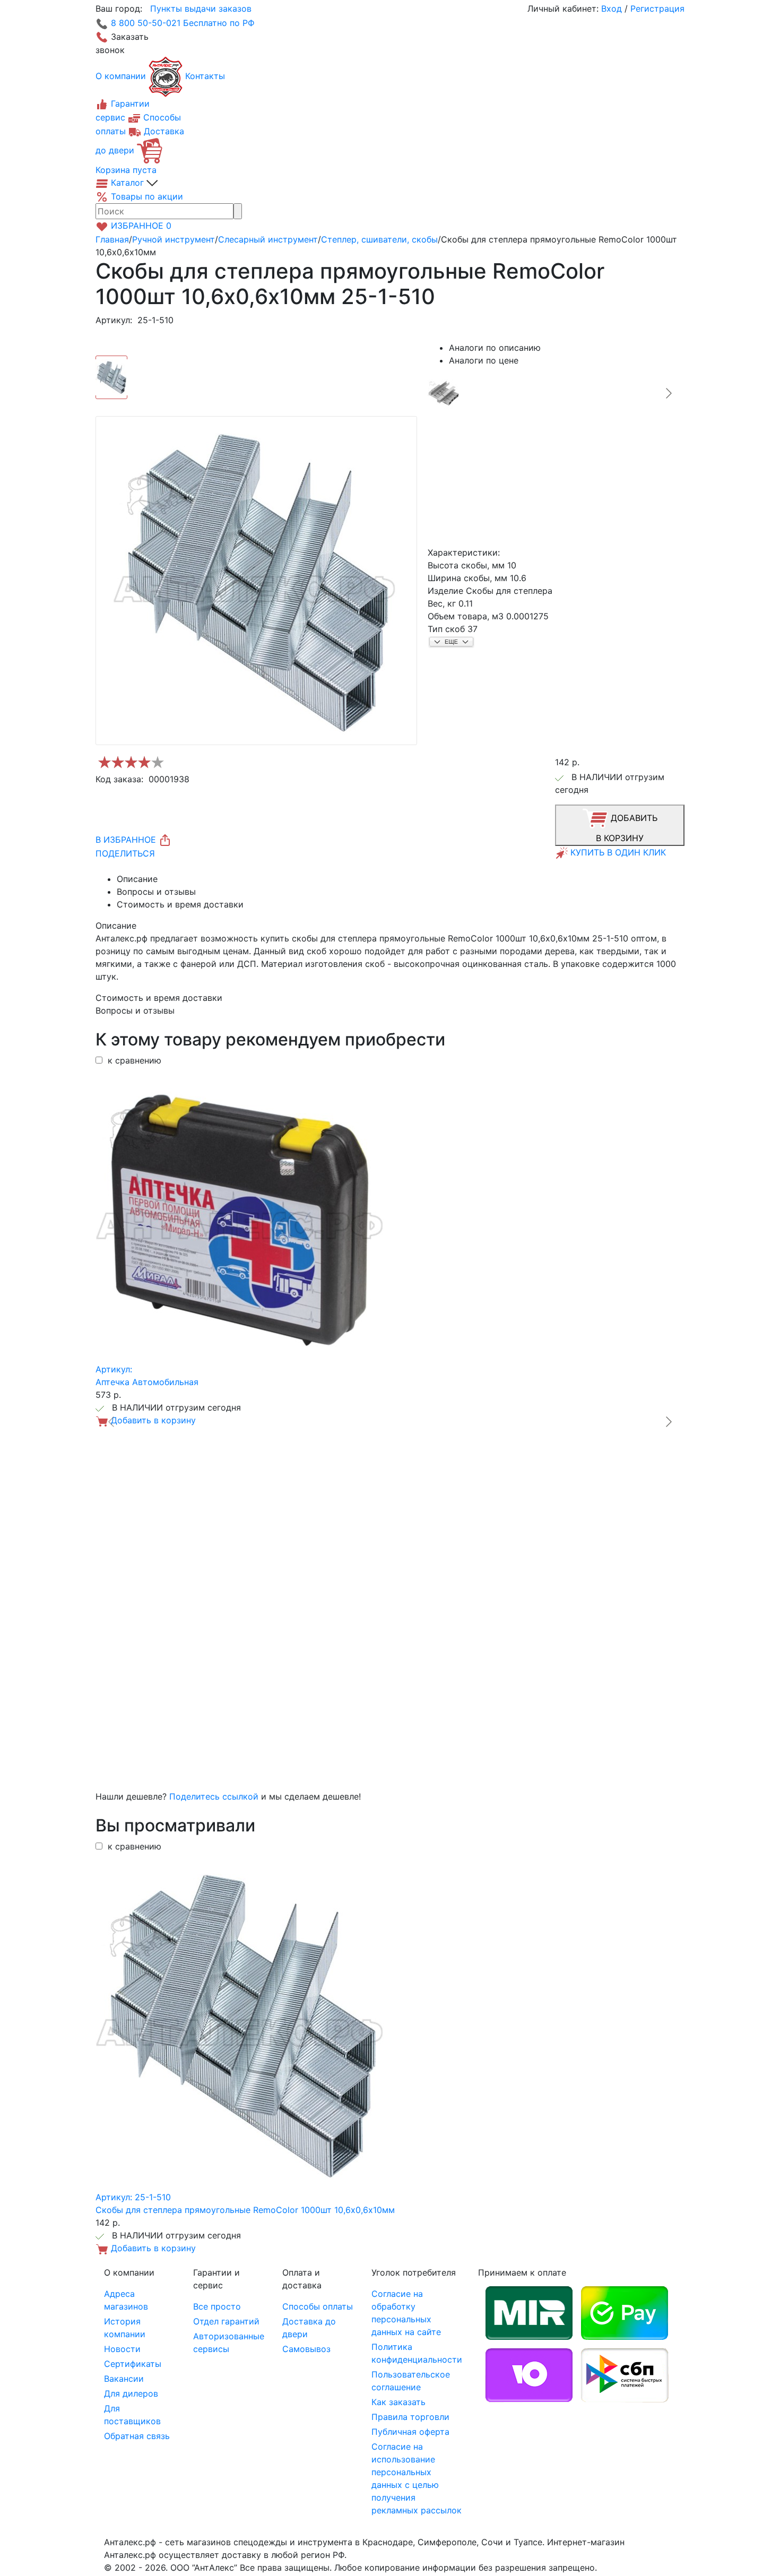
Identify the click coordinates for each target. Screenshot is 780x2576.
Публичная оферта (410, 2432)
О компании (121, 76)
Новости (122, 2349)
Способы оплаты (318, 2306)
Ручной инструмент (174, 239)
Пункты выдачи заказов (201, 8)
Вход (612, 8)
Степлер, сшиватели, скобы (379, 239)
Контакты (205, 76)
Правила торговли (410, 2417)
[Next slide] (668, 393)
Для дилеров (131, 2393)
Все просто (217, 2306)
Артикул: (114, 320)
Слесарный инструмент (268, 239)
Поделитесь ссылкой (214, 1796)
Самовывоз (306, 2349)
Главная (112, 239)
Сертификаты (133, 2364)
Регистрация (657, 8)
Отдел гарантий (226, 2321)
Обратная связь (137, 2436)
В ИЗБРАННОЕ (127, 840)
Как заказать (398, 2402)
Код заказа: (119, 779)
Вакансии (124, 2379)
